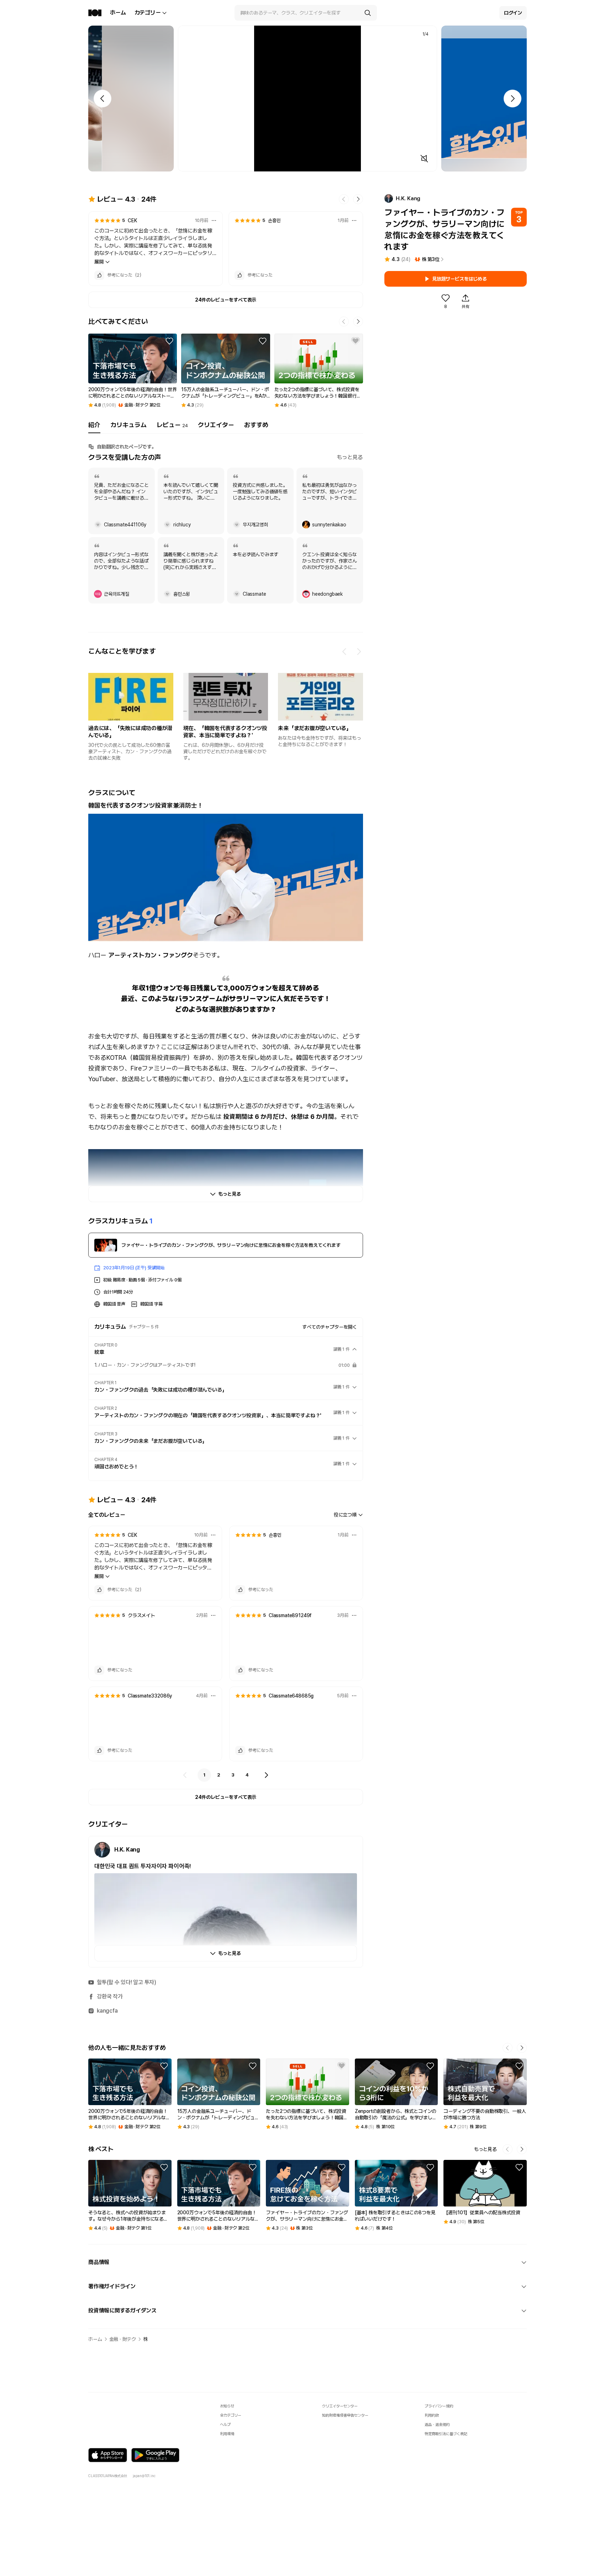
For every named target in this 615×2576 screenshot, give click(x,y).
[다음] (266, 1775)
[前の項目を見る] (345, 652)
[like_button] (99, 275)
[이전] (185, 1775)
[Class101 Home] (95, 13)
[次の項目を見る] (359, 652)
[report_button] (214, 221)
